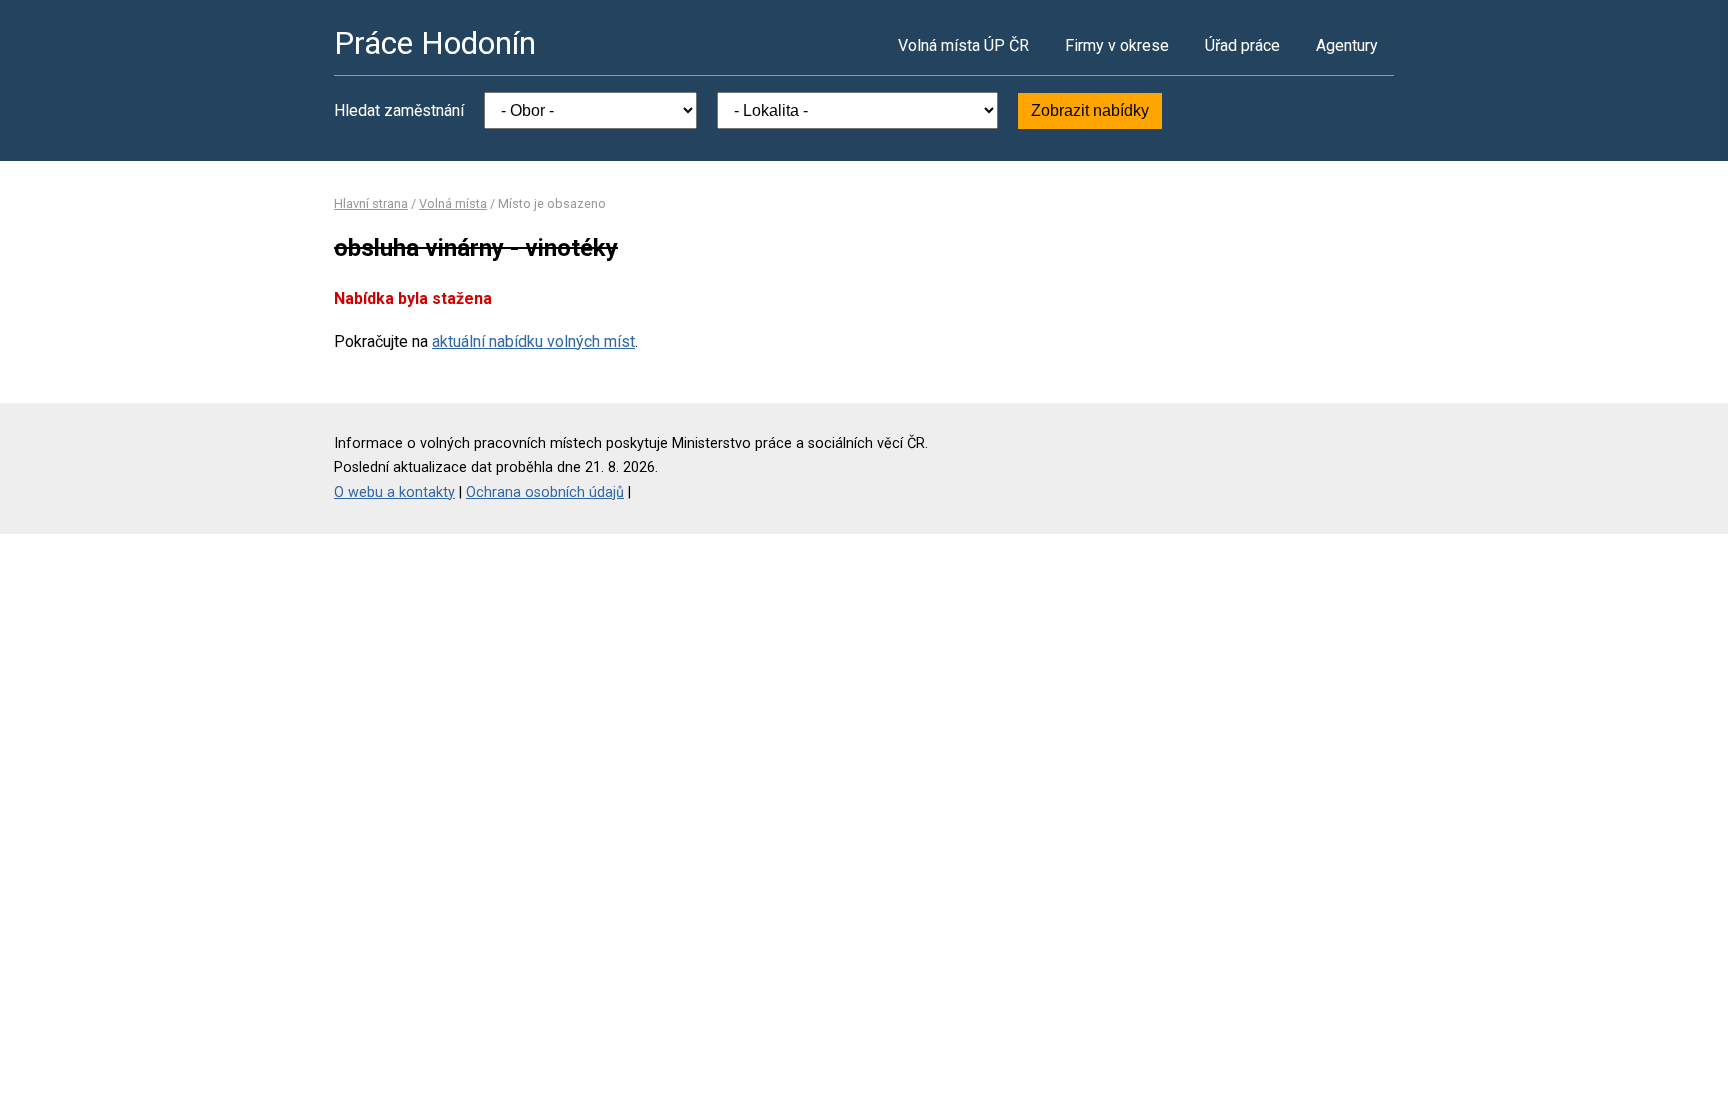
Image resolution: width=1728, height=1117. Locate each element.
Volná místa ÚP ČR (963, 45)
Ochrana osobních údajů (545, 492)
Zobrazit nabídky (1090, 110)
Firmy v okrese (1117, 45)
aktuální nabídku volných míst (533, 341)
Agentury (1347, 45)
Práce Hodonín (435, 43)
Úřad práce (1242, 45)
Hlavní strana (371, 203)
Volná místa (453, 203)
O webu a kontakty (394, 492)
